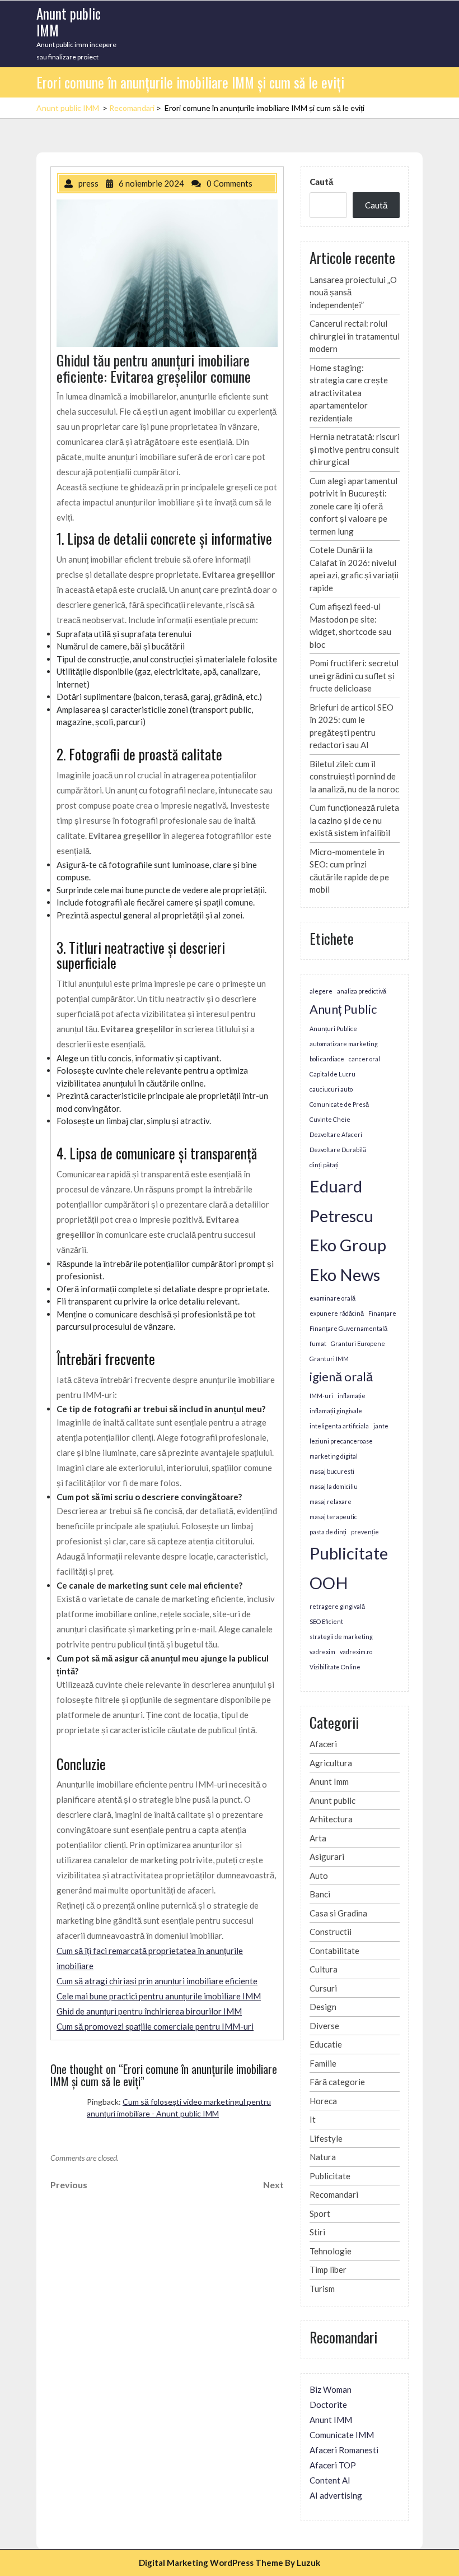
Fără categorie (337, 2082)
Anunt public (332, 1800)
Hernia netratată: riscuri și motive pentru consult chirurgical (355, 449)
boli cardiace (327, 1059)
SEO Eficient (326, 1621)
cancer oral (364, 1059)
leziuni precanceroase (341, 1441)
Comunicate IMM (342, 2435)
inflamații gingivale (336, 1411)
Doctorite (328, 2405)
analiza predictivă (362, 991)
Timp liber (328, 2269)
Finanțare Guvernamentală (348, 1328)
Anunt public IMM (69, 22)
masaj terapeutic (333, 1517)
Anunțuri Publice (333, 1029)
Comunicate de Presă (339, 1104)
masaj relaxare (331, 1501)
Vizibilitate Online (335, 1667)
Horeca (323, 2101)
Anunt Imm (329, 1781)
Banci (320, 1894)
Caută (321, 182)
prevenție (365, 1532)
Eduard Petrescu (341, 1201)
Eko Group (348, 1245)
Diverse (324, 2026)
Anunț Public (343, 1009)
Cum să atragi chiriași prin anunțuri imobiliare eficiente (157, 1981)
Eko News (345, 1275)
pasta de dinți (328, 1532)
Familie (323, 2063)
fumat (318, 1343)
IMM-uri (321, 1396)
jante (381, 1426)
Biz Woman (331, 2389)
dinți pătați (324, 1165)
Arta (318, 1838)
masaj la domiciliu (334, 1486)
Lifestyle (326, 2138)
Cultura (324, 1969)
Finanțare (382, 1313)
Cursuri (323, 1988)
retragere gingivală (337, 1606)
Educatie (326, 2044)
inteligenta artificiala (339, 1426)
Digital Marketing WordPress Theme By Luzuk (230, 2563)
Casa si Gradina (338, 1913)
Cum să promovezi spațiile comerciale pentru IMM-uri (155, 2026)
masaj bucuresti (332, 1471)
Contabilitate (334, 1951)
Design (323, 2007)
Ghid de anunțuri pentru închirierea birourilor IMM (149, 2011)
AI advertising (336, 2495)
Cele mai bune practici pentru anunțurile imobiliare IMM (159, 1996)
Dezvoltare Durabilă (338, 1150)
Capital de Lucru (332, 1074)
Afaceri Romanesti (344, 2450)
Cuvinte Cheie (330, 1119)
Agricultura (331, 1763)
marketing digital (334, 1456)
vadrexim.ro (356, 1652)
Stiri (317, 2232)
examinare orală (332, 1298)
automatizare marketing (344, 1044)
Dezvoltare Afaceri (336, 1134)
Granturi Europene (358, 1343)
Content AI (330, 2480)
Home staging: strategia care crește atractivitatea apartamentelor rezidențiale (349, 393)
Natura (323, 2157)
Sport (320, 2213)
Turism (322, 2289)
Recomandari (132, 108)
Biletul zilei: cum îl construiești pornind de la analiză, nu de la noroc (354, 776)
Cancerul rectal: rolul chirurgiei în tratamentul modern (355, 336)
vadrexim (322, 1652)
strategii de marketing (341, 1637)
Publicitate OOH (349, 1568)
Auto (319, 1876)
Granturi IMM (329, 1359)
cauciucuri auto (331, 1089)
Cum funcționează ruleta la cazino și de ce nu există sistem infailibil (354, 820)
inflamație (352, 1396)
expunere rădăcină (337, 1313)
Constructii (331, 1932)
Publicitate (330, 2176)
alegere (321, 991)
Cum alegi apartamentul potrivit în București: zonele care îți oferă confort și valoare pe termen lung (353, 506)
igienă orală (341, 1377)
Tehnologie (331, 2251)
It (313, 2119)
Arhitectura (331, 1819)
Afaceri (323, 1744)
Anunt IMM (331, 2420)
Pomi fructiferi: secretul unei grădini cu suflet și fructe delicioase (354, 676)
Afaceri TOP (333, 2465)
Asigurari (327, 1856)
